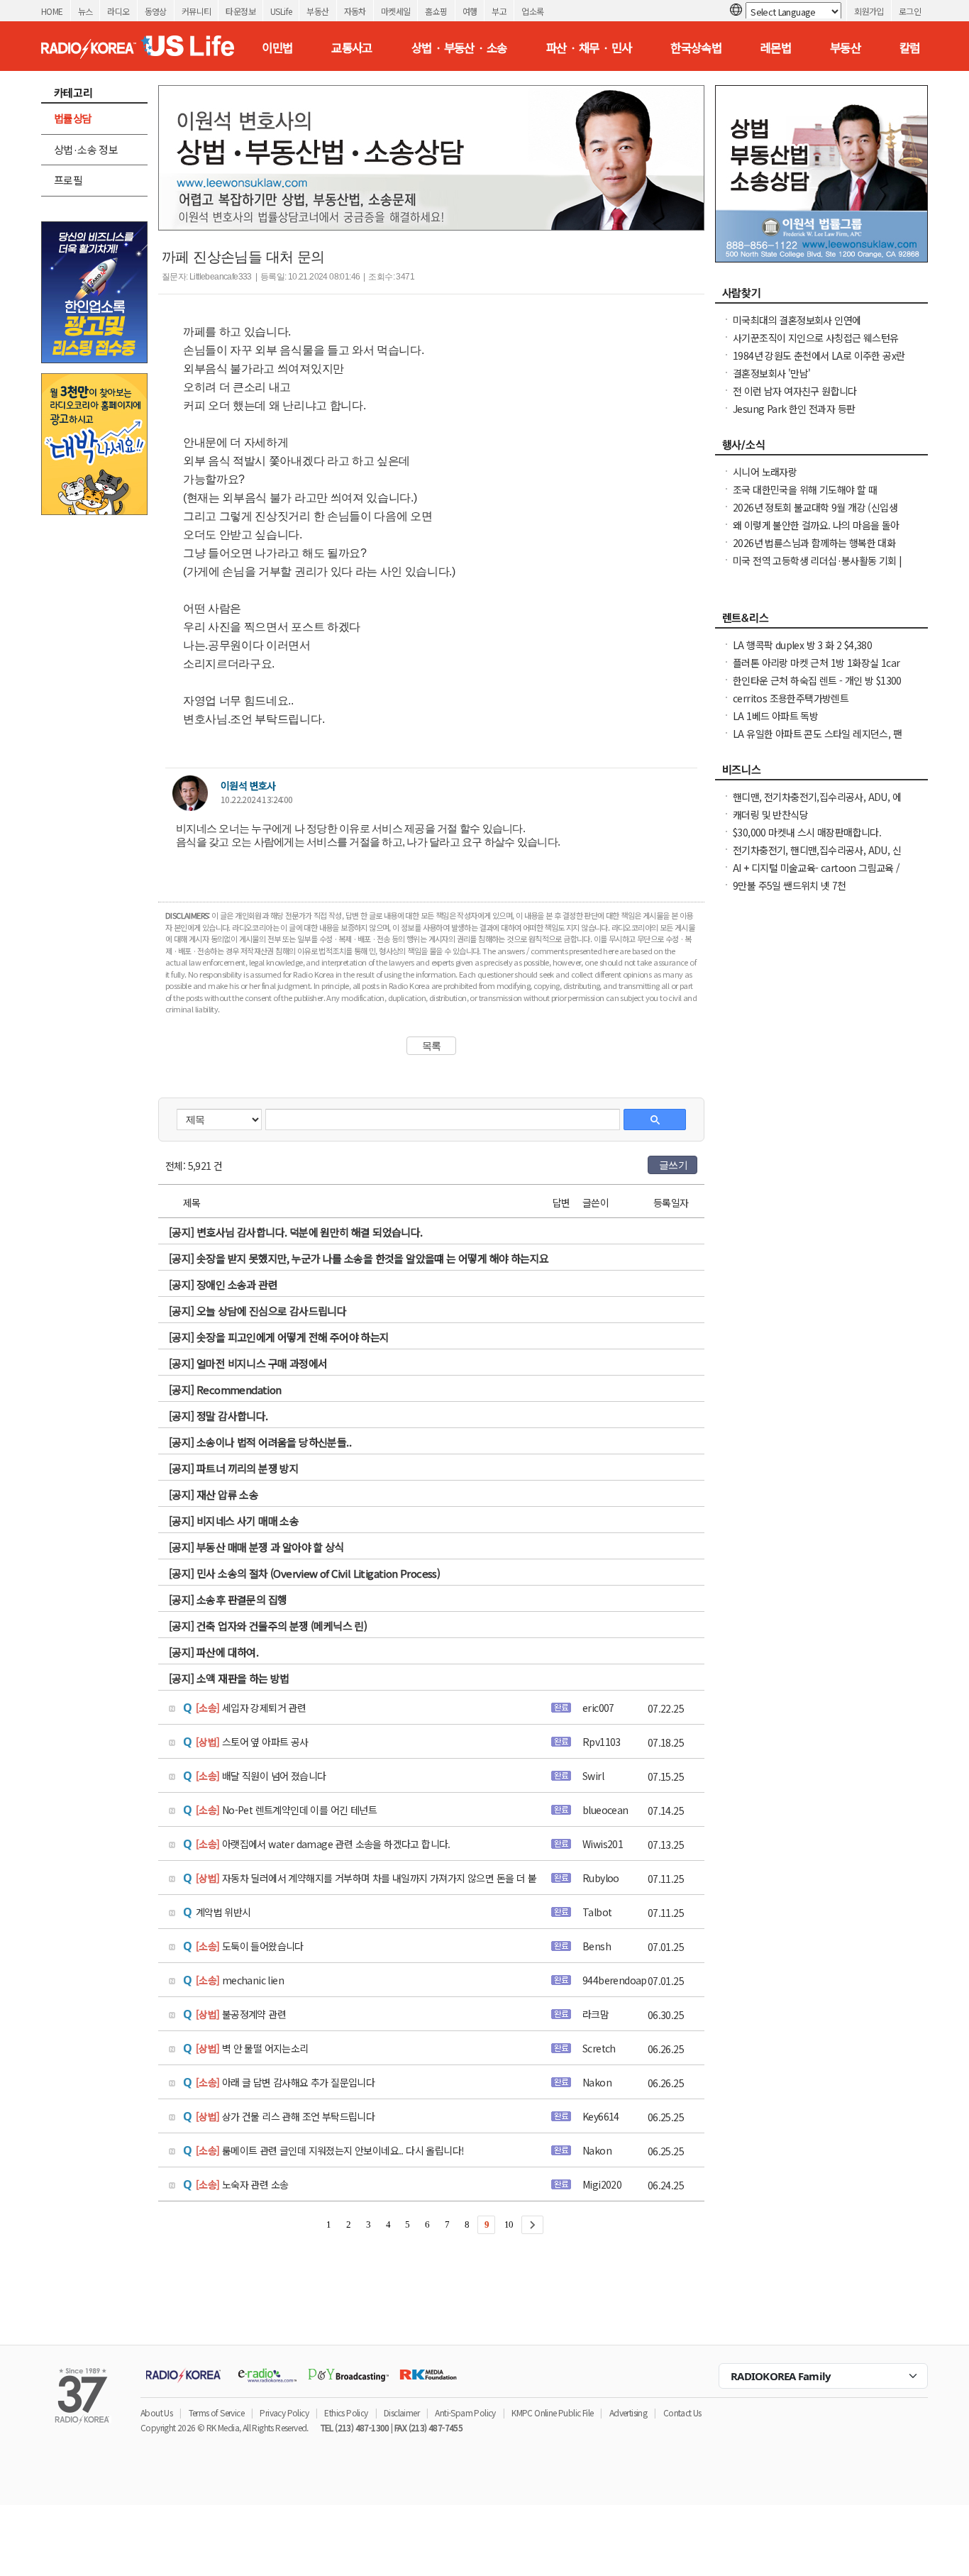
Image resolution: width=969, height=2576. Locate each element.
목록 (432, 1046)
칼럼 (910, 48)
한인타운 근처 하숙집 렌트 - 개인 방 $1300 (817, 680)
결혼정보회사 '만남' (771, 373)
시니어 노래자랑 (765, 472)
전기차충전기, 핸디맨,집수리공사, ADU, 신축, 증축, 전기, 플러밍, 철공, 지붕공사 (817, 857)
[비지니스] (821, 773)
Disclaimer (402, 2412)
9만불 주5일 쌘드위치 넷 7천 (790, 885)
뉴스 (85, 11)
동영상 (156, 11)
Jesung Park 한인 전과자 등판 (794, 409)
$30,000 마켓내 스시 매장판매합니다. (807, 832)
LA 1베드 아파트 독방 (775, 716)
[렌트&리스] (821, 621)
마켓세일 (396, 11)
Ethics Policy (346, 2412)
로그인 (910, 11)
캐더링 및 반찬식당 (770, 814)
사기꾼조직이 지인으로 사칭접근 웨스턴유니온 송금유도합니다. (815, 345)
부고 (499, 11)
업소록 (532, 11)
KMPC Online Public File (552, 2412)
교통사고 (352, 48)
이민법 (277, 48)
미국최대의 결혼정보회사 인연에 (797, 320)
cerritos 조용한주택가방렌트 (791, 698)
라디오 (118, 11)
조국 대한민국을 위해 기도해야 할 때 (805, 490)
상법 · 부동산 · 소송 (459, 48)
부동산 (317, 11)
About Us (156, 2412)
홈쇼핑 (436, 11)
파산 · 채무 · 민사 (589, 48)
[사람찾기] (821, 297)
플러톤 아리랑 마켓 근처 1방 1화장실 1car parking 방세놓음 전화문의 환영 (816, 670)
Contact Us (682, 2412)
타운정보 (240, 11)
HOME (52, 11)
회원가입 (869, 11)
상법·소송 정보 (86, 149)
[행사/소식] (821, 448)
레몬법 (776, 48)
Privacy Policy (284, 2412)
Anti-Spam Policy (465, 2412)
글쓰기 (673, 1165)
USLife (281, 11)
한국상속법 (696, 48)
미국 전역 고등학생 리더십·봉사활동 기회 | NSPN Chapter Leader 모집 (818, 568)
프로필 (68, 180)
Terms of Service (216, 2412)
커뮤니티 (196, 11)
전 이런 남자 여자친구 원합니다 (795, 391)
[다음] (532, 2225)
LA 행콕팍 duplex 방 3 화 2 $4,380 (802, 645)
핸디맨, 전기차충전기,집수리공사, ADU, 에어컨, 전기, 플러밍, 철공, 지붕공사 (817, 804)
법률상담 (73, 118)
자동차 (355, 11)
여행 (470, 11)
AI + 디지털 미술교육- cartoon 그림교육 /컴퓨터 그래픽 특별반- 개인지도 (816, 875)
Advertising (628, 2412)
